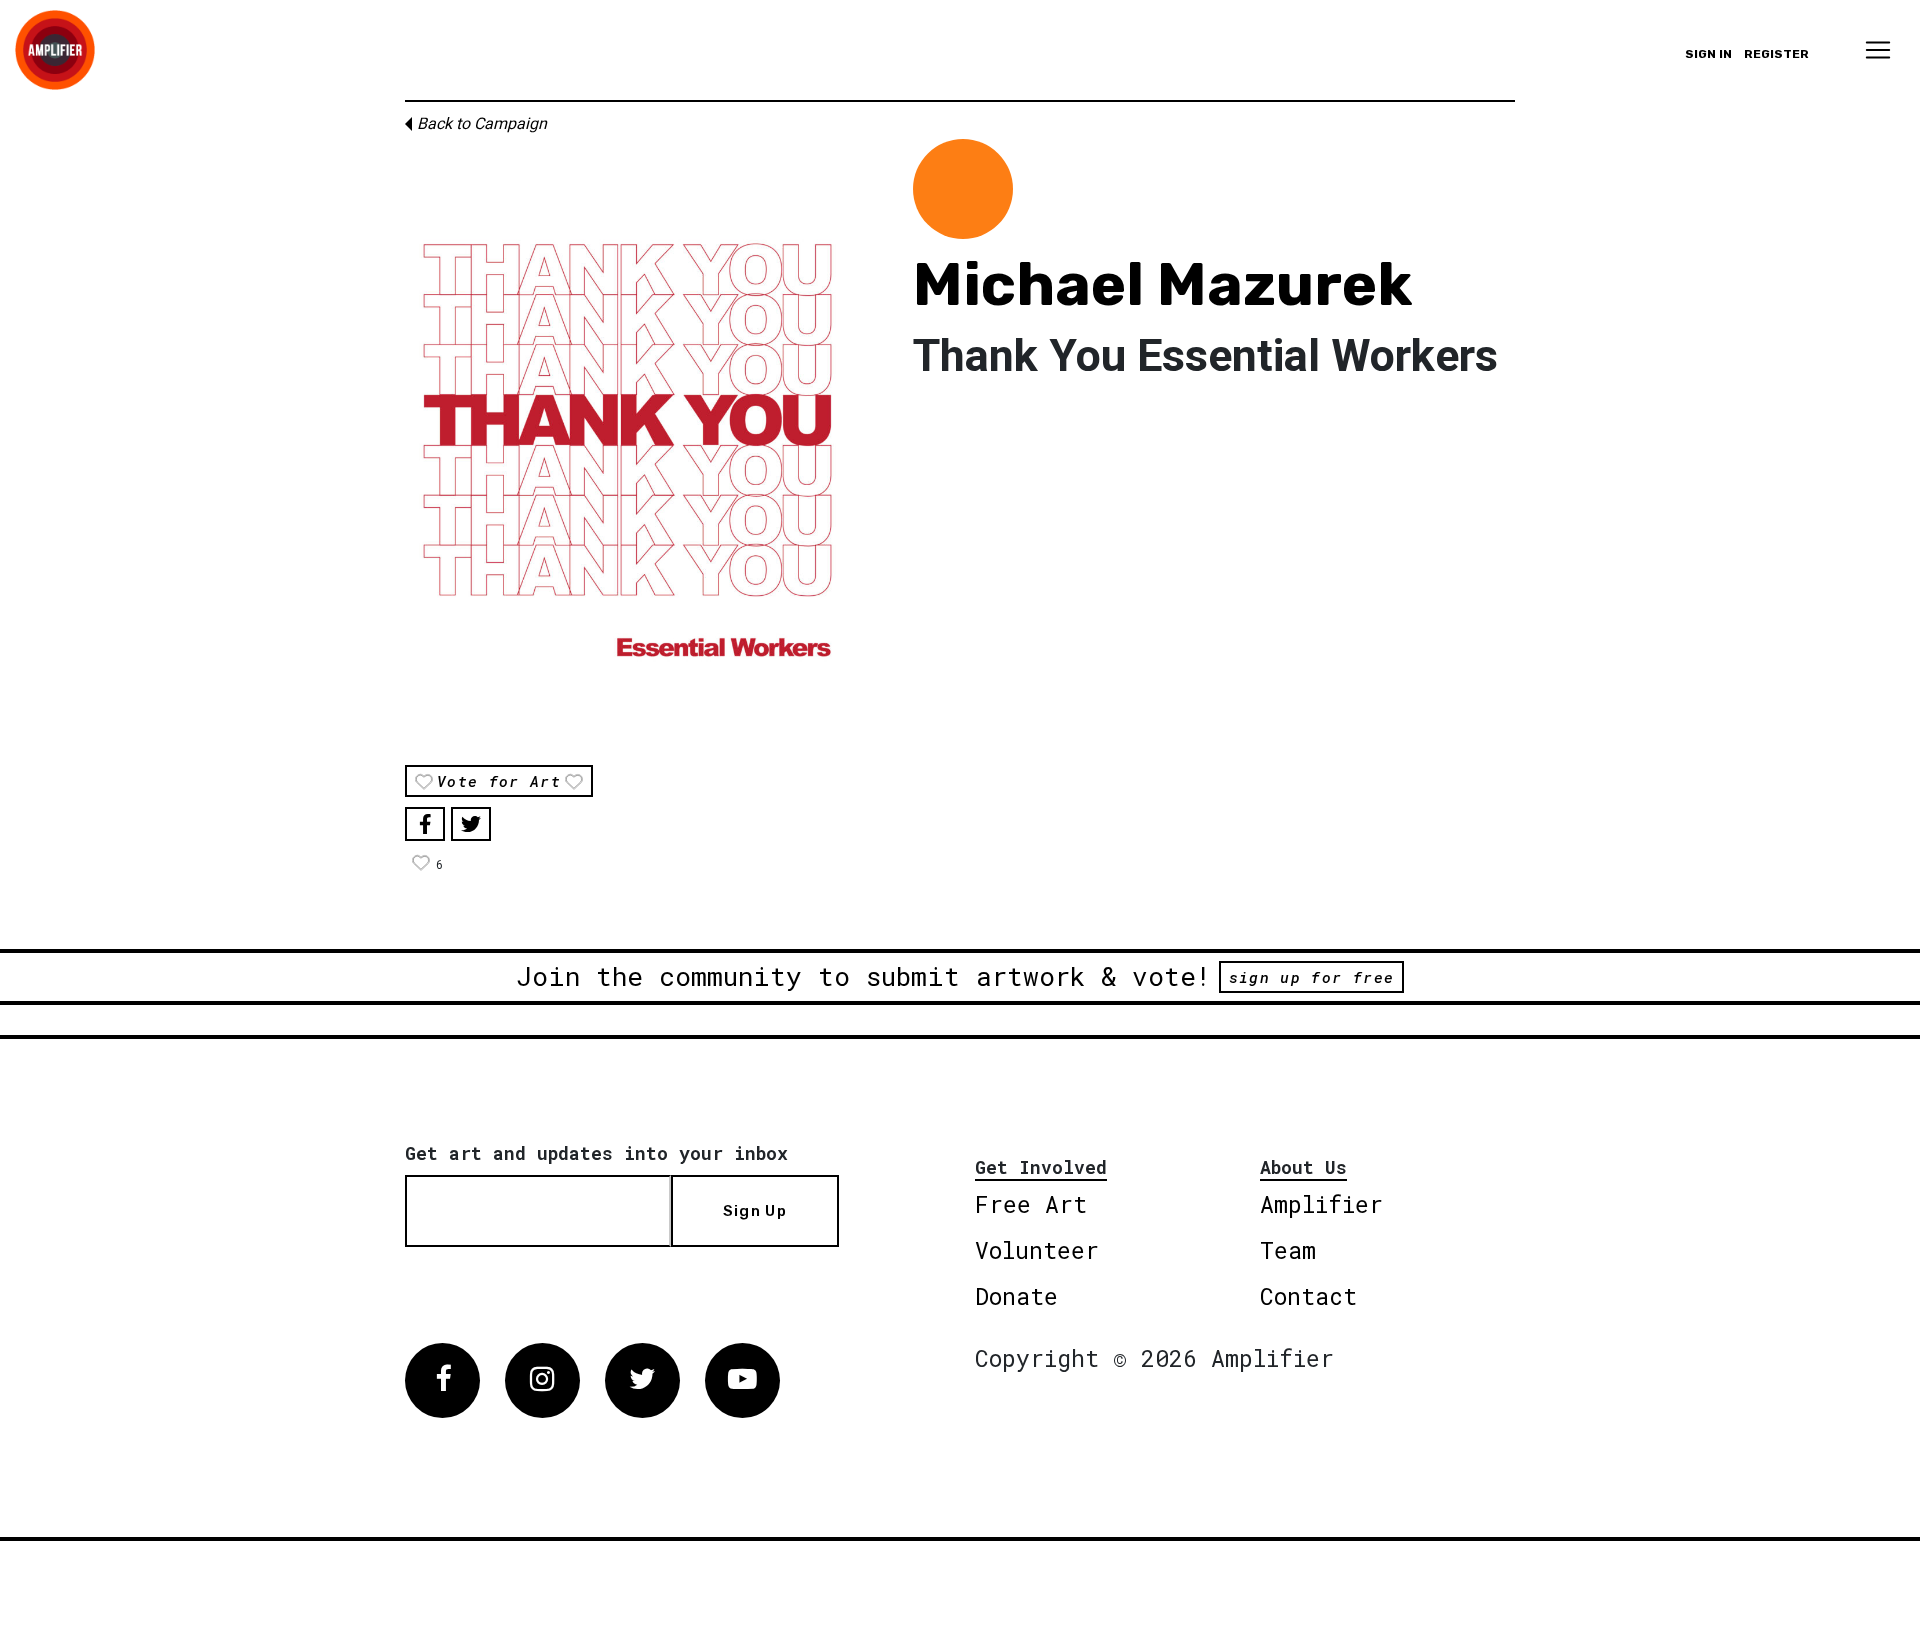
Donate (1016, 1296)
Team (1288, 1250)
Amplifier (1321, 1204)
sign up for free (1311, 977)
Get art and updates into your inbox (596, 1153)
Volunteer (1037, 1250)
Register (1776, 54)
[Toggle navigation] (1878, 50)
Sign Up (755, 1211)
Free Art (1031, 1204)
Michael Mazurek (1163, 284)
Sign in (1708, 54)
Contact (1308, 1296)
